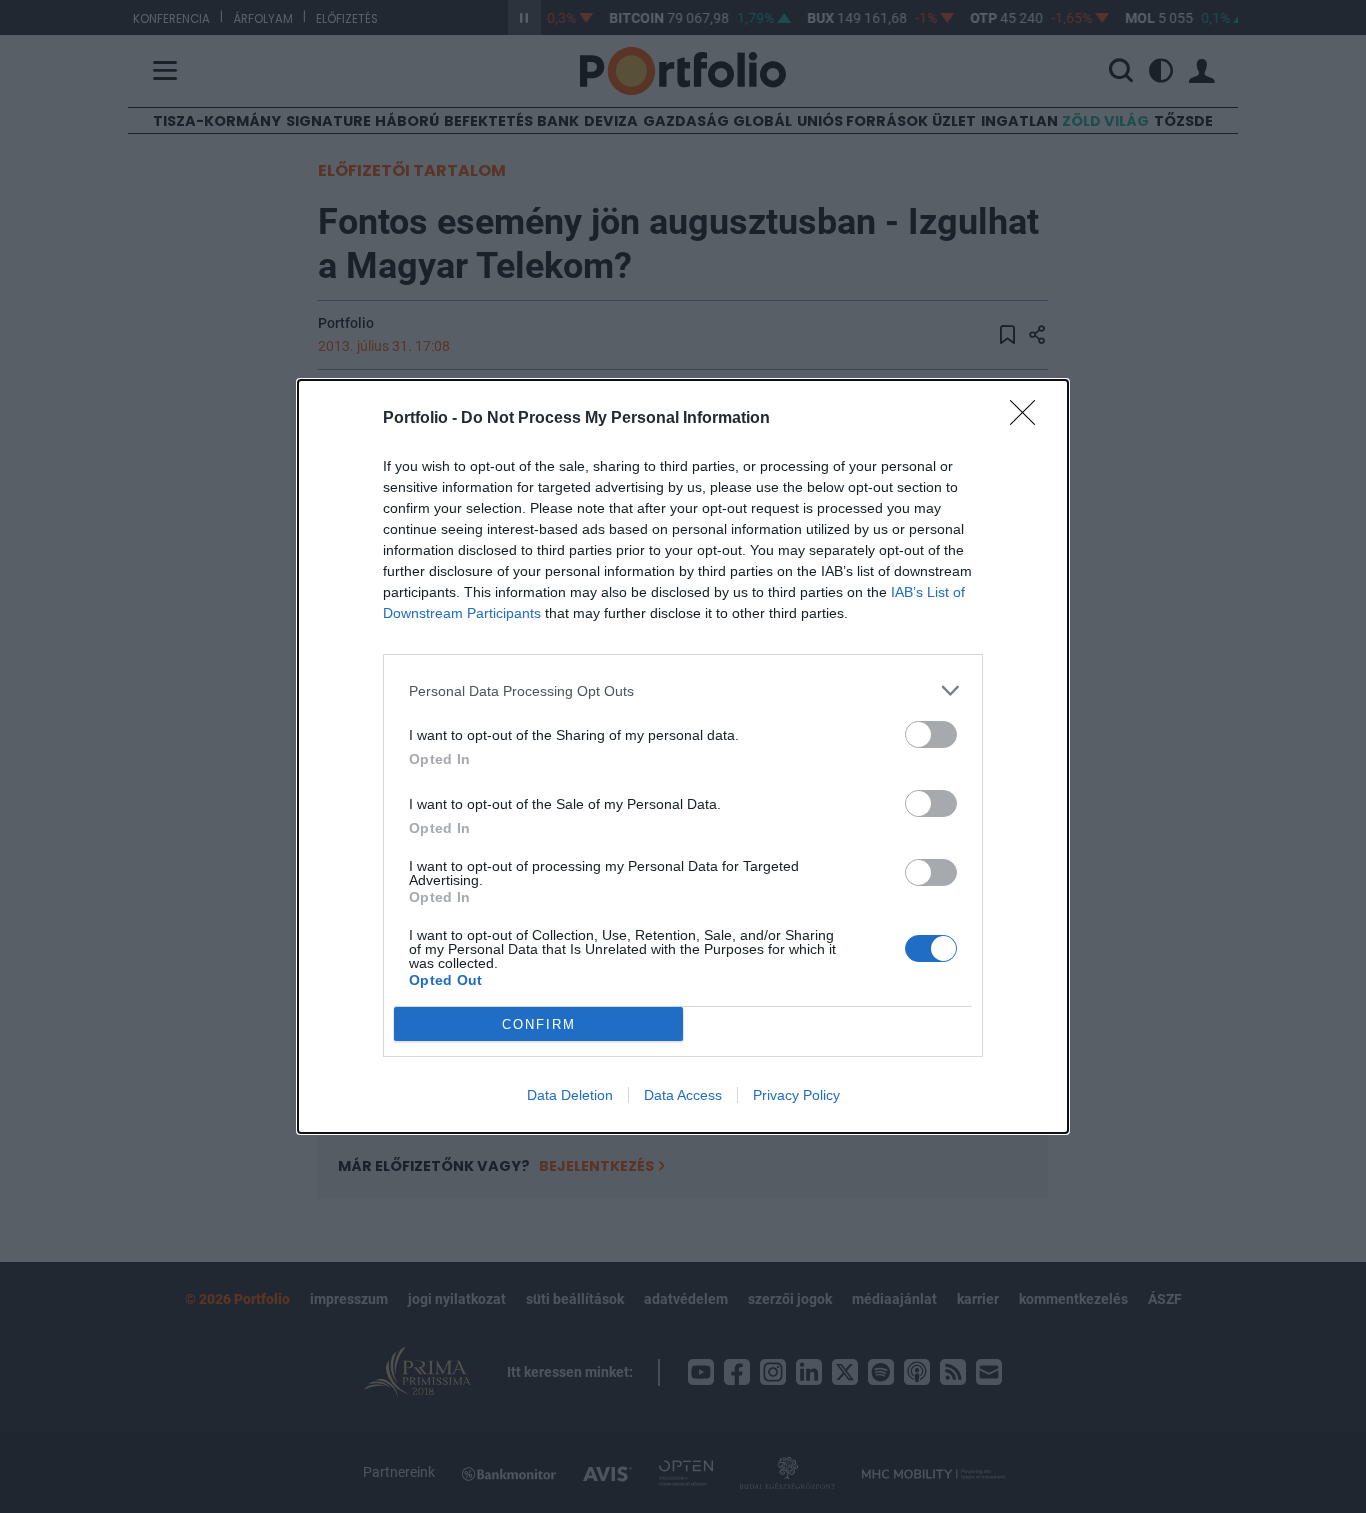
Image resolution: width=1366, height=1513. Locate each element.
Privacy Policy (796, 1095)
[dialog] (683, 756)
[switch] (931, 734)
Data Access (683, 1095)
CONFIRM (539, 1024)
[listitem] (683, 690)
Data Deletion (570, 1095)
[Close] (1029, 419)
